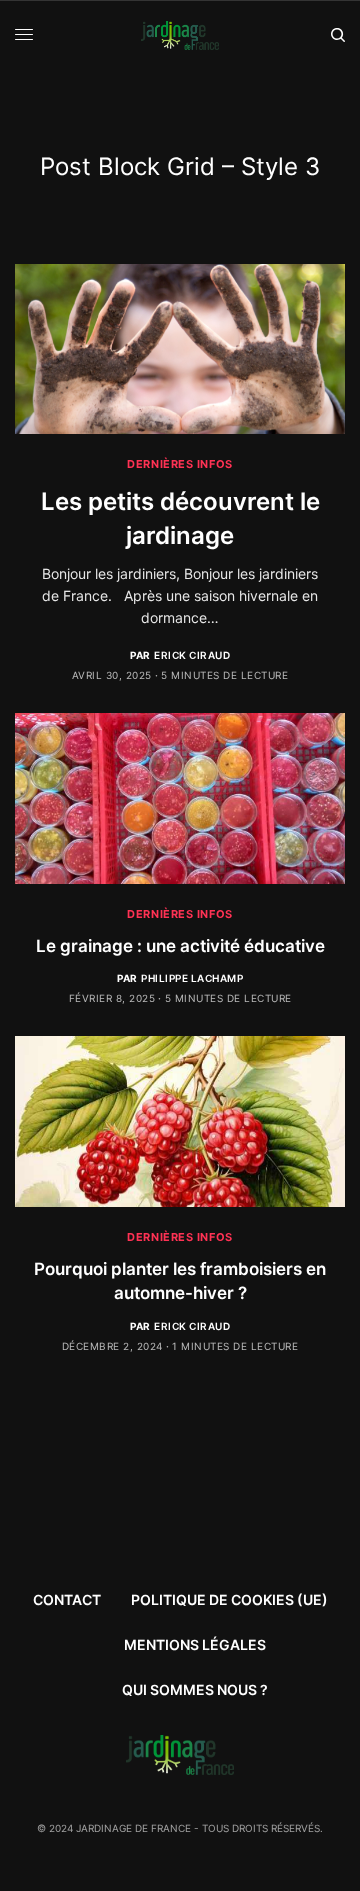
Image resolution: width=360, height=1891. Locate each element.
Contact (67, 1599)
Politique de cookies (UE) (229, 1599)
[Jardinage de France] (180, 35)
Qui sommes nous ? (195, 1689)
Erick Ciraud (192, 655)
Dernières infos (179, 464)
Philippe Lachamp (192, 978)
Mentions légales (195, 1644)
